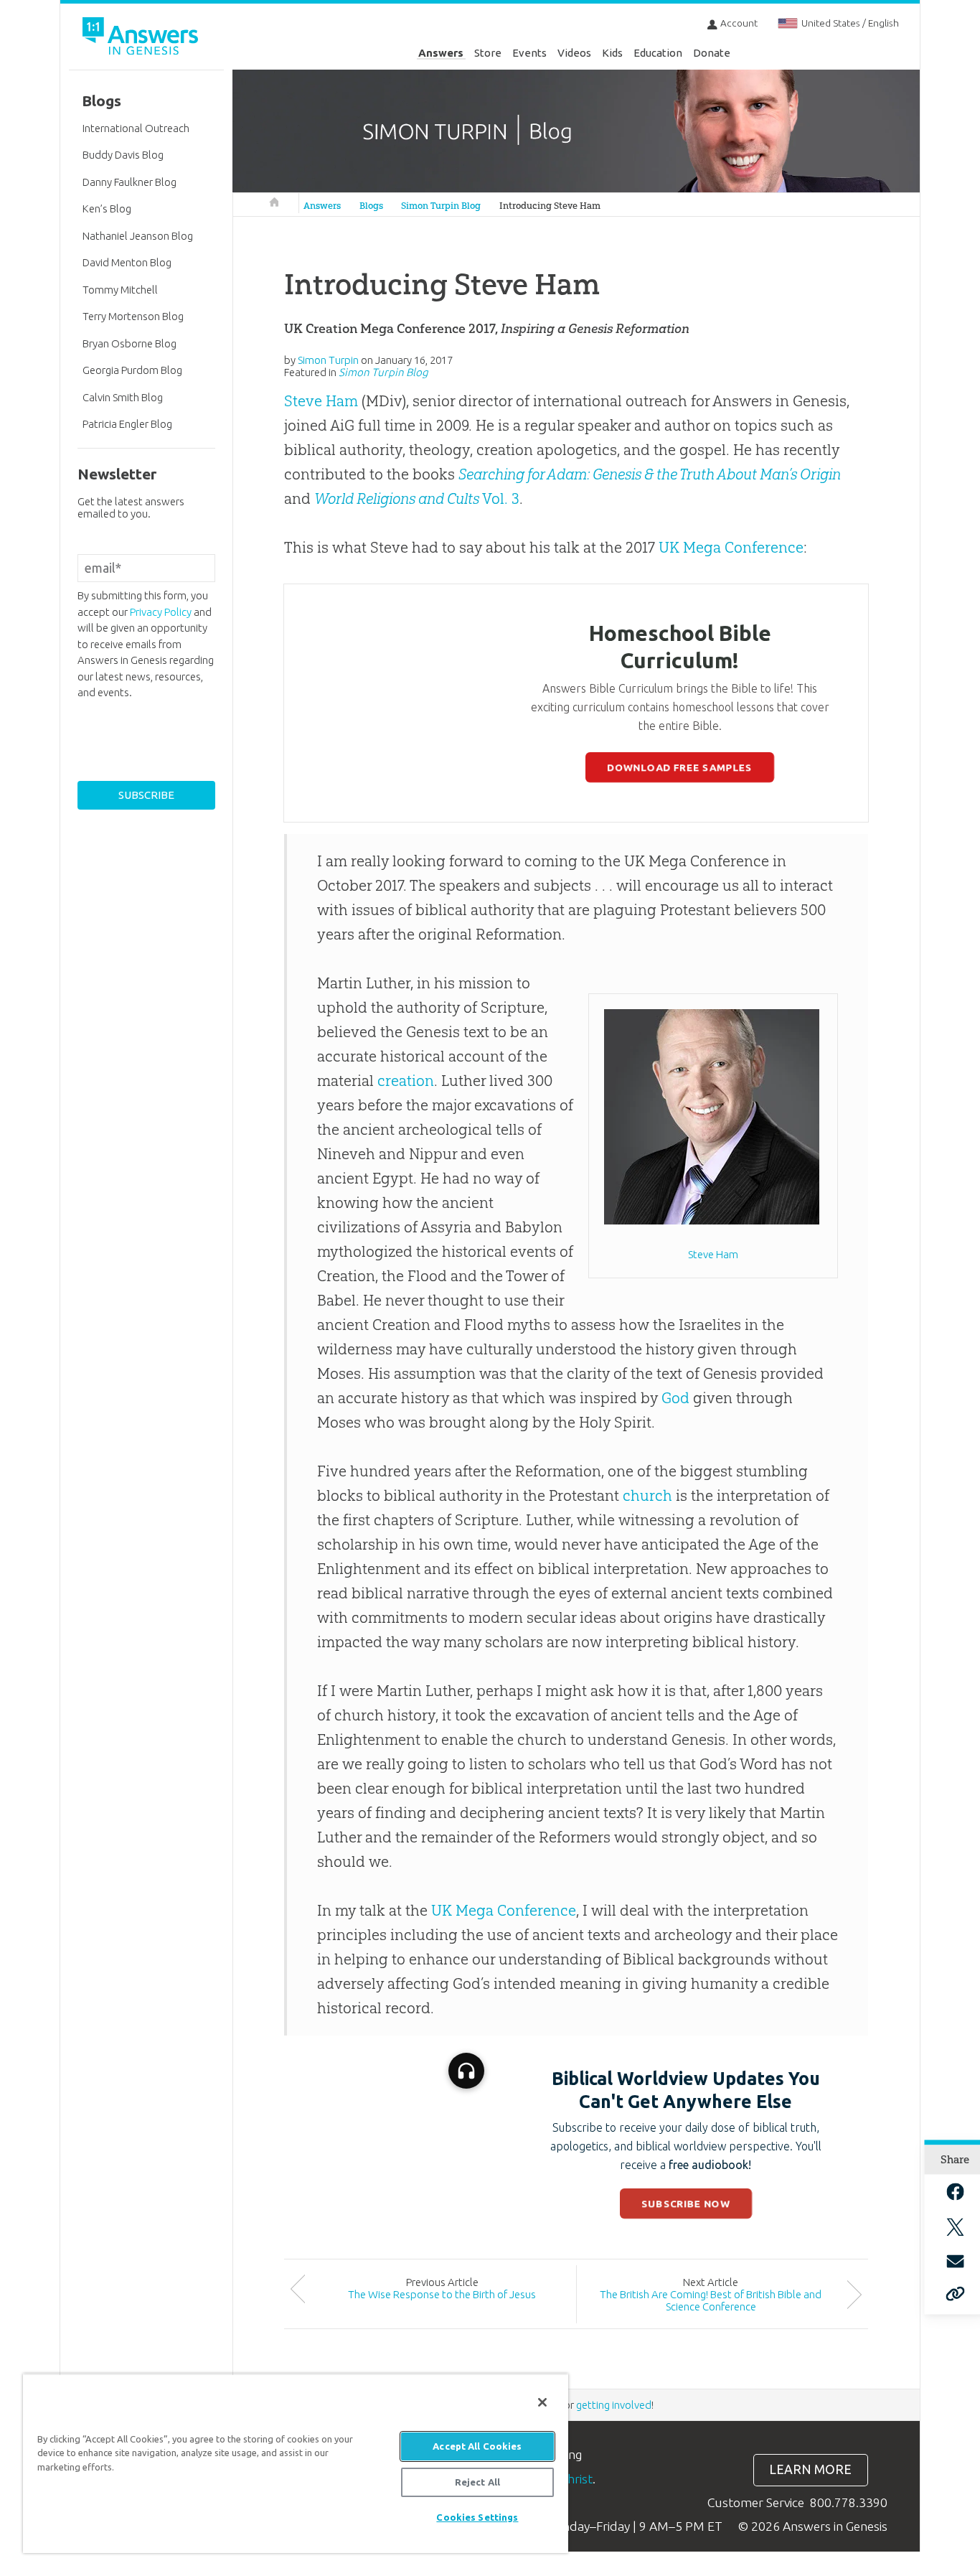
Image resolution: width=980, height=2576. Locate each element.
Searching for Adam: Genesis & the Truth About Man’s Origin (650, 474)
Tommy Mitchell (120, 290)
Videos (574, 53)
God (675, 1398)
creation (406, 1081)
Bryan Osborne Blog (129, 343)
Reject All (477, 2482)
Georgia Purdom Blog (132, 370)
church (647, 1495)
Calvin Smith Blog (123, 397)
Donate (712, 53)
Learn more (810, 2469)
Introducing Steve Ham (550, 206)
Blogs (371, 206)
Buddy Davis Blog (123, 155)
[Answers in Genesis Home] (142, 38)
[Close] (542, 2402)
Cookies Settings (477, 2517)
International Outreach (136, 128)
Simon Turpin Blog (441, 206)
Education (658, 53)
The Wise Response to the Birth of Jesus (442, 2294)
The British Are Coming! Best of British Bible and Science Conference (711, 2300)
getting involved (614, 2405)
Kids (612, 53)
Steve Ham (321, 401)
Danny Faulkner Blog (129, 182)
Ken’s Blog (107, 209)
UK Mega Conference (731, 547)
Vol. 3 (417, 498)
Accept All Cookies (477, 2446)
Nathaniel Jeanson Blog (138, 236)
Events (529, 53)
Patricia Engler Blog (127, 424)
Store (488, 53)
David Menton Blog (127, 262)
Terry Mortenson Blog (133, 316)
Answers (441, 53)
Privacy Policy (161, 612)
